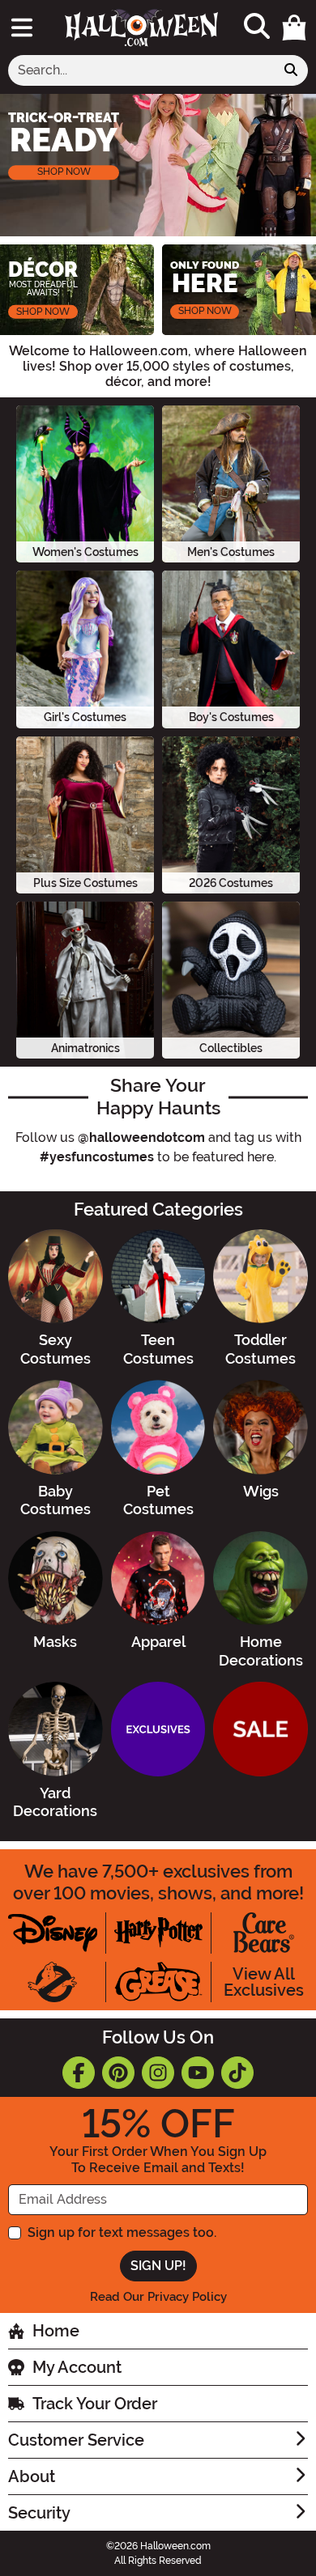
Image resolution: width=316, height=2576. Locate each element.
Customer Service (76, 2440)
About (32, 2476)
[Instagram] (158, 2073)
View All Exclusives (264, 1982)
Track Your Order (95, 2404)
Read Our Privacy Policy (158, 2297)
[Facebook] (79, 2073)
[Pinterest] (118, 2073)
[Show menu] (22, 28)
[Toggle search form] (257, 27)
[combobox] (141, 70)
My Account (77, 2367)
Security (39, 2513)
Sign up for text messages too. (122, 2232)
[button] (294, 28)
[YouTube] (198, 2073)
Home (56, 2331)
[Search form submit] (291, 70)
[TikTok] (237, 2073)
